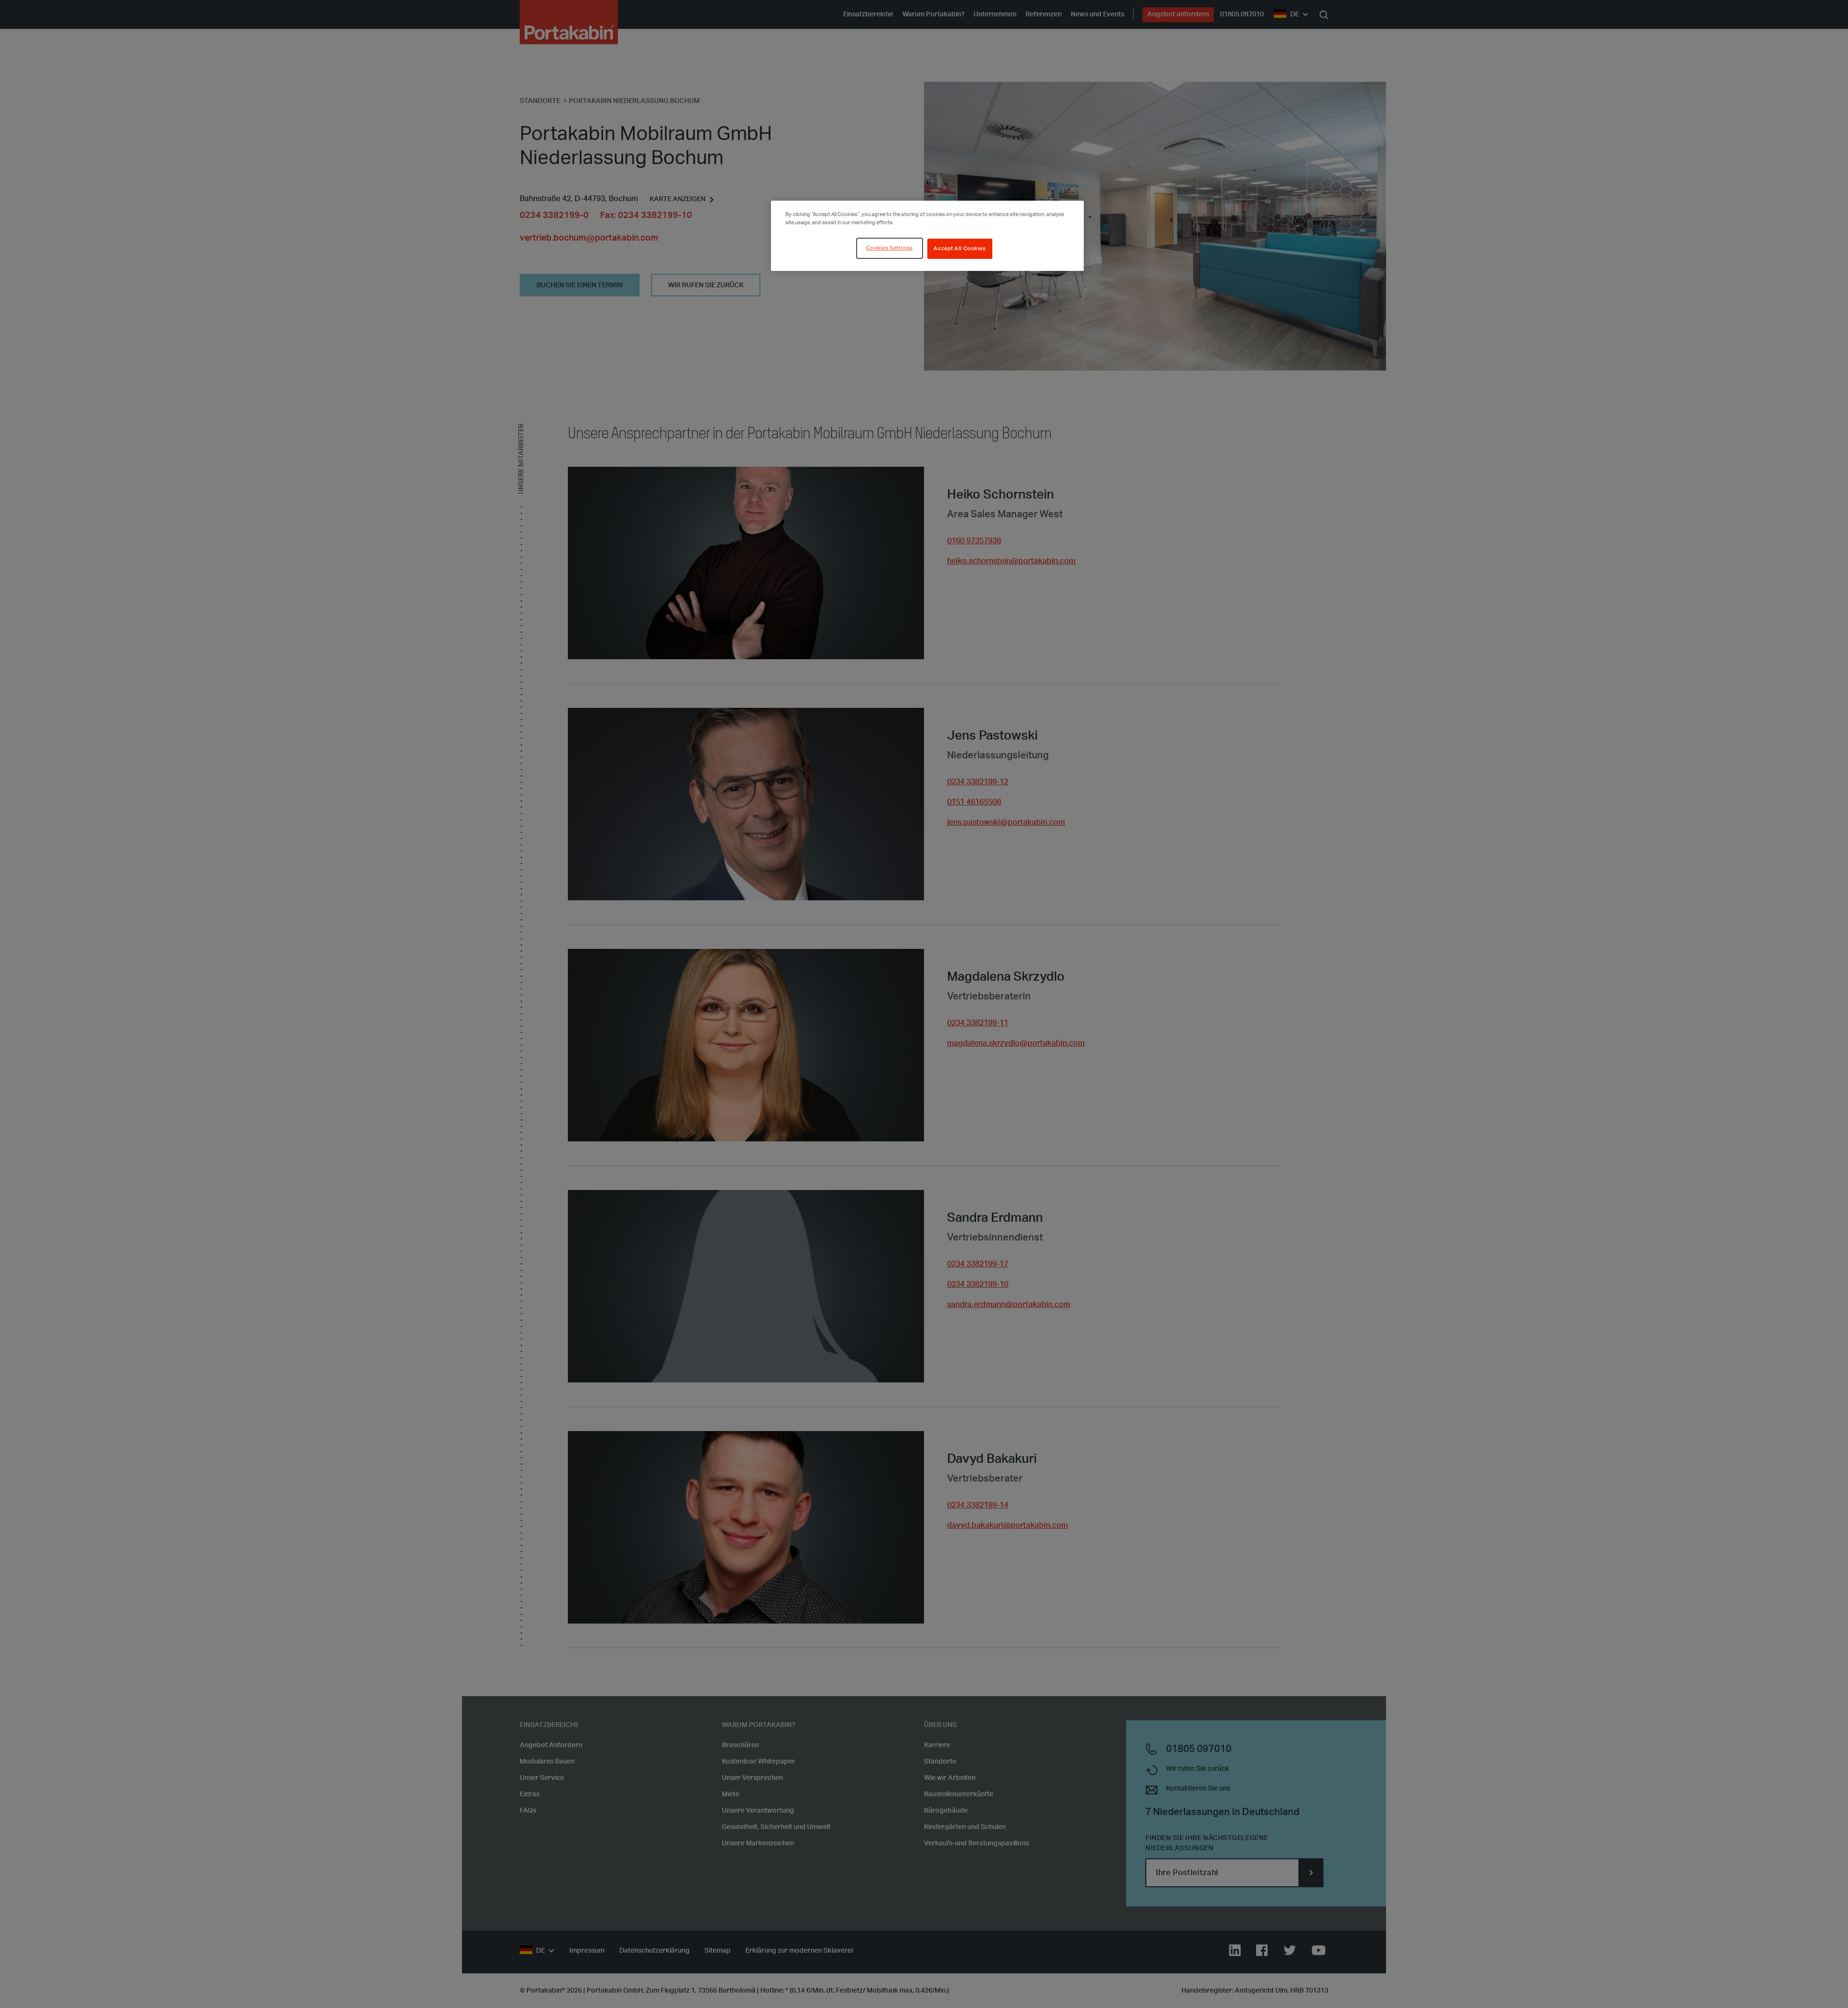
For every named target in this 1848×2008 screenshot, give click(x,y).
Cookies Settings (890, 248)
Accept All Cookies (960, 249)
